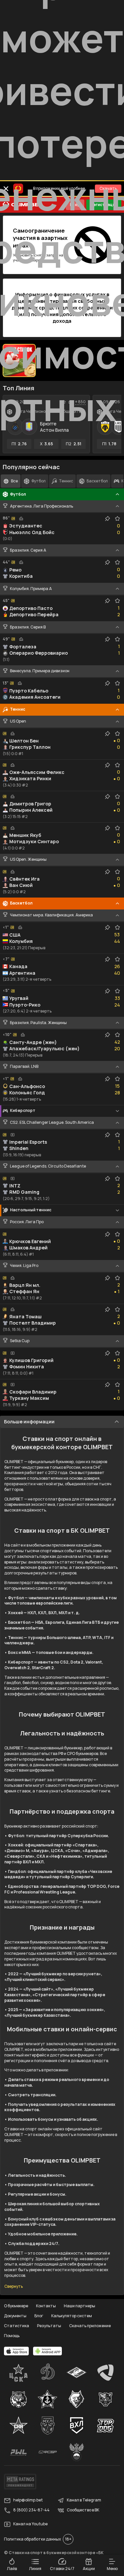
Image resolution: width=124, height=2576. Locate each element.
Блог (39, 2316)
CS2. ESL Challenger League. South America (52, 1123)
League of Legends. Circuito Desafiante (48, 1166)
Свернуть (14, 2286)
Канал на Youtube (30, 2524)
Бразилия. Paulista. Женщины (38, 1023)
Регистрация (104, 205)
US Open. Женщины (28, 859)
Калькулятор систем (72, 2316)
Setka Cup (20, 1341)
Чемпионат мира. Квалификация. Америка (51, 915)
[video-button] (13, 1135)
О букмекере (16, 2306)
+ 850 (80, 402)
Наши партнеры (80, 2306)
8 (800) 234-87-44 (31, 2510)
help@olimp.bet (28, 2500)
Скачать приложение (90, 2326)
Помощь (12, 2336)
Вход (75, 205)
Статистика (17, 2326)
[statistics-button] (70, 402)
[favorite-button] (64, 402)
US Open (18, 721)
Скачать (108, 188)
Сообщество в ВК (83, 2510)
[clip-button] (107, 519)
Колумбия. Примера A (31, 589)
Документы (15, 2316)
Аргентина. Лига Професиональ (41, 506)
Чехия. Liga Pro (24, 1266)
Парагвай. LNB (24, 1067)
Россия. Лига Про (27, 1222)
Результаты (49, 2326)
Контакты (46, 2306)
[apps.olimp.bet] (17, 2351)
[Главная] (22, 205)
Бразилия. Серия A (28, 550)
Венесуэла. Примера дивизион (40, 671)
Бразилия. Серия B (28, 627)
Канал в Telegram (84, 2500)
